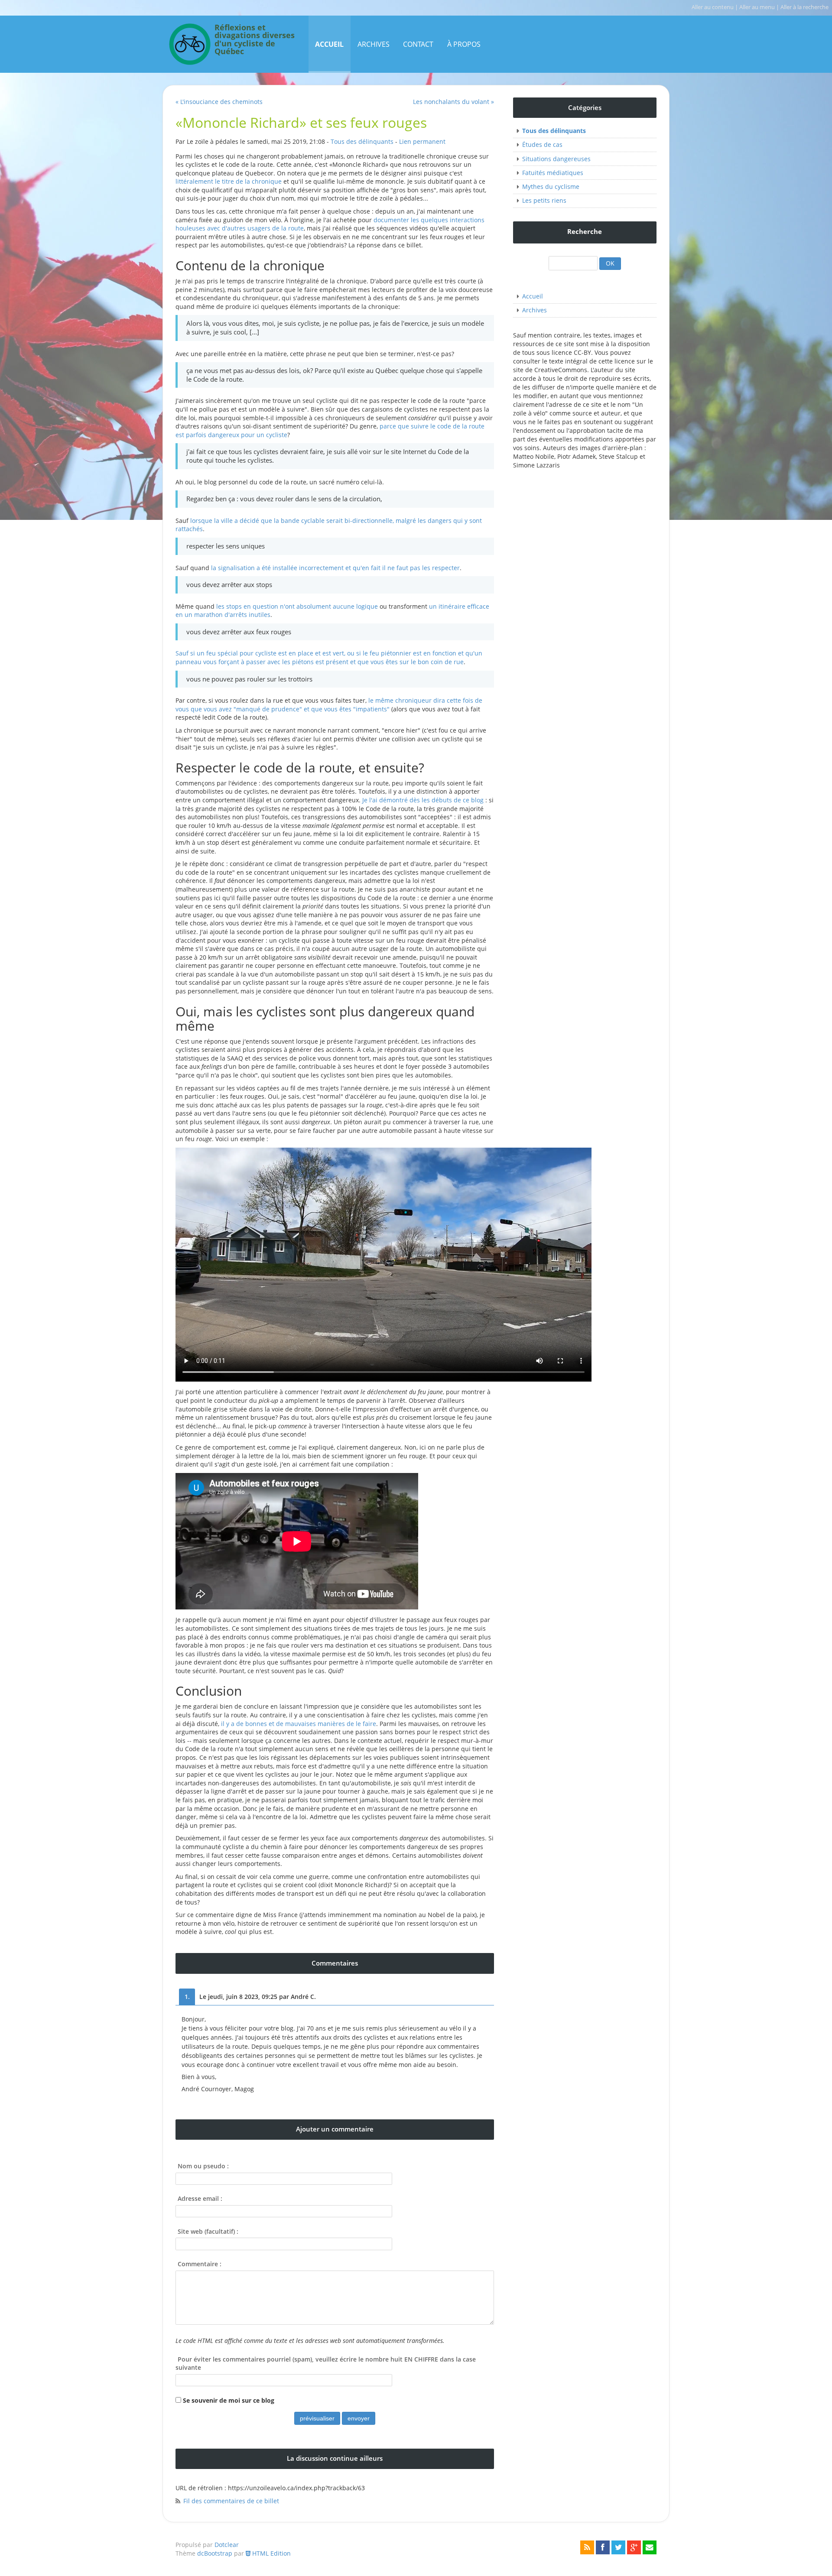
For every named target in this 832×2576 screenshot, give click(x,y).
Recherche (585, 232)
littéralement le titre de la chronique (229, 181)
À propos (464, 44)
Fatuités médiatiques (553, 173)
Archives (374, 44)
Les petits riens (544, 200)
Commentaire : (200, 2264)
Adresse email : (200, 2198)
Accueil (329, 44)
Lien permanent (422, 141)
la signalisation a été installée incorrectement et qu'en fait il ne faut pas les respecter (335, 568)
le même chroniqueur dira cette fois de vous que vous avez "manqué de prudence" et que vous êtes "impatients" (329, 705)
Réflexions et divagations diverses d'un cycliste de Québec (255, 40)
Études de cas (542, 144)
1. (187, 1997)
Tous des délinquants (362, 141)
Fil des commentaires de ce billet (231, 2501)
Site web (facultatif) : (208, 2231)
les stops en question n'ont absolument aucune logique (297, 606)
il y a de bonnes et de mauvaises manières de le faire (299, 1724)
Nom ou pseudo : (203, 2166)
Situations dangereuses (556, 159)
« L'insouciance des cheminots (219, 102)
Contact (418, 44)
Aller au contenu (713, 7)
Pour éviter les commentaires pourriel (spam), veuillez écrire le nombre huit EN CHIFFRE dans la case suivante (326, 2363)
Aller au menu (757, 7)
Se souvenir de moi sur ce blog (229, 2400)
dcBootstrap (215, 2553)
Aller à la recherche (804, 7)
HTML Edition (271, 2553)
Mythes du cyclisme (551, 187)
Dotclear (227, 2545)
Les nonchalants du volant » (453, 102)
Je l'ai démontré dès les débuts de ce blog (423, 800)
